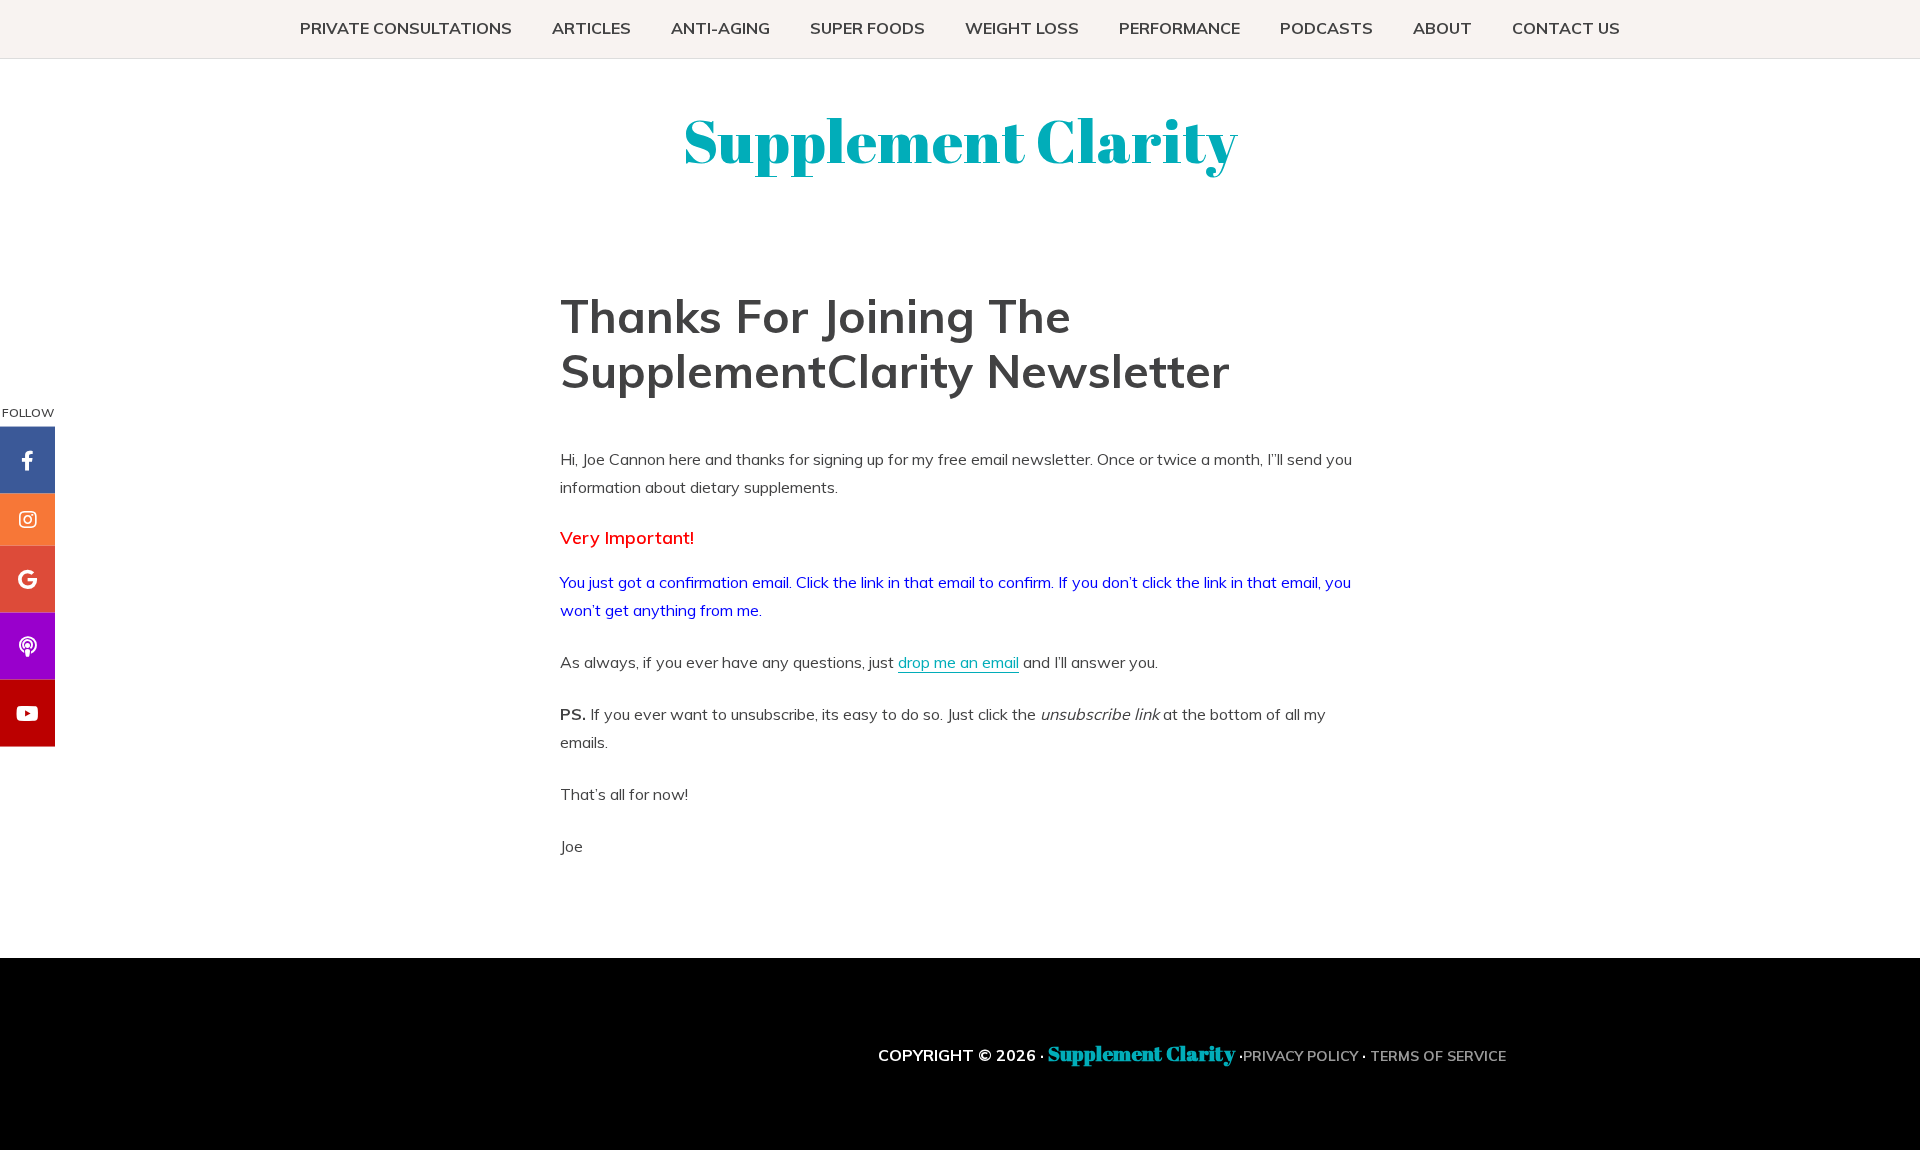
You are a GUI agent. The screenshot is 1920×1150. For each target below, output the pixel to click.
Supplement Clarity (960, 140)
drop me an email (958, 662)
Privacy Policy (1300, 1056)
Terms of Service (1438, 1056)
